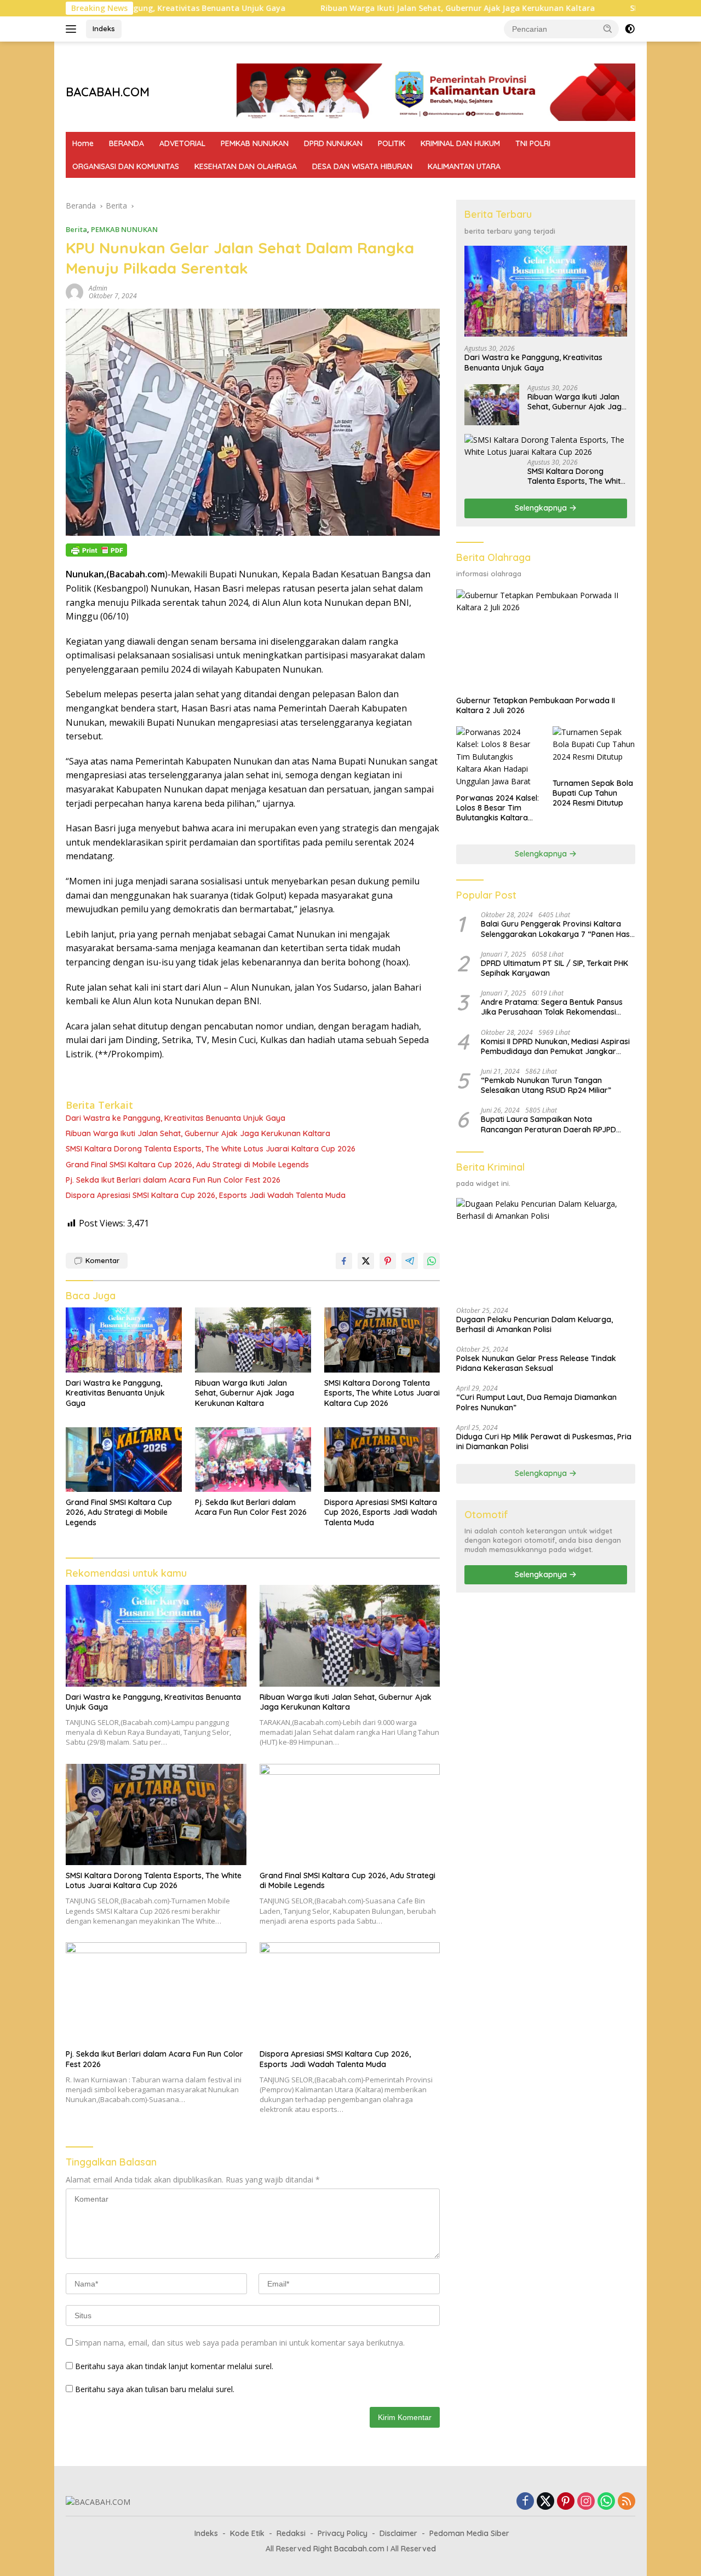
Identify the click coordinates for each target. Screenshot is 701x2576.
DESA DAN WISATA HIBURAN (362, 166)
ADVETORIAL (182, 143)
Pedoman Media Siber (469, 2533)
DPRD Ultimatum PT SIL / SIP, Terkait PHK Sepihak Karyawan (555, 968)
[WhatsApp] (606, 2502)
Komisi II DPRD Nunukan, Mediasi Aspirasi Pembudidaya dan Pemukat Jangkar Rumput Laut (555, 1046)
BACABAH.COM (108, 92)
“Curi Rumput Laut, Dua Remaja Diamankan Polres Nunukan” (536, 1403)
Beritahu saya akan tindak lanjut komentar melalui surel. (174, 2366)
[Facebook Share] (344, 1261)
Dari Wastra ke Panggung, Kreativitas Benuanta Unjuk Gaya (176, 1118)
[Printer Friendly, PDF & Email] (96, 550)
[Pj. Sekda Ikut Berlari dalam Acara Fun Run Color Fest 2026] (253, 1460)
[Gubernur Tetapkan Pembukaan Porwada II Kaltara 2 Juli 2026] (546, 640)
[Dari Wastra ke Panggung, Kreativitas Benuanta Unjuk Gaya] (124, 1340)
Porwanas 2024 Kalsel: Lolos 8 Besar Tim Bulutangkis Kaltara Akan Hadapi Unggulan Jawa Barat (498, 808)
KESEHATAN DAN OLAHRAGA (246, 166)
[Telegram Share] (410, 1261)
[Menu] (73, 29)
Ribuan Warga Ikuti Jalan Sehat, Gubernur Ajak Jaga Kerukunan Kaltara (380, 8)
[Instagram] (586, 2502)
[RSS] (627, 2502)
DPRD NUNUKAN (333, 143)
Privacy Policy (343, 2533)
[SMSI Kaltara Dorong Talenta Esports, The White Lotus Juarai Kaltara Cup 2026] (382, 1340)
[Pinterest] (566, 2502)
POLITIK (392, 143)
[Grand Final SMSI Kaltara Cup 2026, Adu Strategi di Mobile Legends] (124, 1460)
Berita (76, 229)
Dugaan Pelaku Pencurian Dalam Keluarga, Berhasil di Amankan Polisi (535, 1324)
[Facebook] (525, 2502)
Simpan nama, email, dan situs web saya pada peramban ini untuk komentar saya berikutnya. (240, 2343)
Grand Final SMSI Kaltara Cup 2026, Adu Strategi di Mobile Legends (187, 1165)
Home (83, 143)
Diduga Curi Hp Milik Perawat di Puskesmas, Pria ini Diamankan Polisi (544, 1442)
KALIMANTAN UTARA (464, 166)
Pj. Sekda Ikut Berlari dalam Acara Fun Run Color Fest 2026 (173, 1180)
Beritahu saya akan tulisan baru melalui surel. (155, 2389)
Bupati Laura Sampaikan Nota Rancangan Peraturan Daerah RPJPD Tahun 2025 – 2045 (548, 1125)
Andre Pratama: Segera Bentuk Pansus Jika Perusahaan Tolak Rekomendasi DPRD (552, 1007)
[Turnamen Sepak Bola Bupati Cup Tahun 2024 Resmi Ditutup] (594, 749)
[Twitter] (545, 2502)
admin (98, 288)
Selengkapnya (542, 508)
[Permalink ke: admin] (74, 291)
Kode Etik (247, 2533)
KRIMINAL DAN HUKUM (460, 143)
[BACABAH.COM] (98, 2501)
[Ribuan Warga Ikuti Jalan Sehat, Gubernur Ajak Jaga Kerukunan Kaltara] (253, 1340)
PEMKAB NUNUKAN (255, 143)
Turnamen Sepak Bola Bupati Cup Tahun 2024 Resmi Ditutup (593, 793)
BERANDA (127, 143)
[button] (608, 28)
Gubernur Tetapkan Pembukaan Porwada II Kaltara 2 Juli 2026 (536, 705)
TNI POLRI (533, 143)
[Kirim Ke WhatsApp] (432, 1261)
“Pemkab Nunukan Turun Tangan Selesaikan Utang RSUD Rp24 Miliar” (546, 1085)
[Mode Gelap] (630, 29)
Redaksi (291, 2533)
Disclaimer (398, 2533)
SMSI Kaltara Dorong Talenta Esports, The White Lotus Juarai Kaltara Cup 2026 (211, 1149)
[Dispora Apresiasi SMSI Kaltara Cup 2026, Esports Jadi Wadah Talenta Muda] (382, 1460)
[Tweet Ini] (366, 1261)
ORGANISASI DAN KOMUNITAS (126, 166)
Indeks (104, 28)
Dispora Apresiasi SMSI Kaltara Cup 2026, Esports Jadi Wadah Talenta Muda (206, 1195)
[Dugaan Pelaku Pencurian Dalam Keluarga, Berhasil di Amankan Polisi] (546, 1248)
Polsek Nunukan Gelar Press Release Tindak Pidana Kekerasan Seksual (536, 1363)
